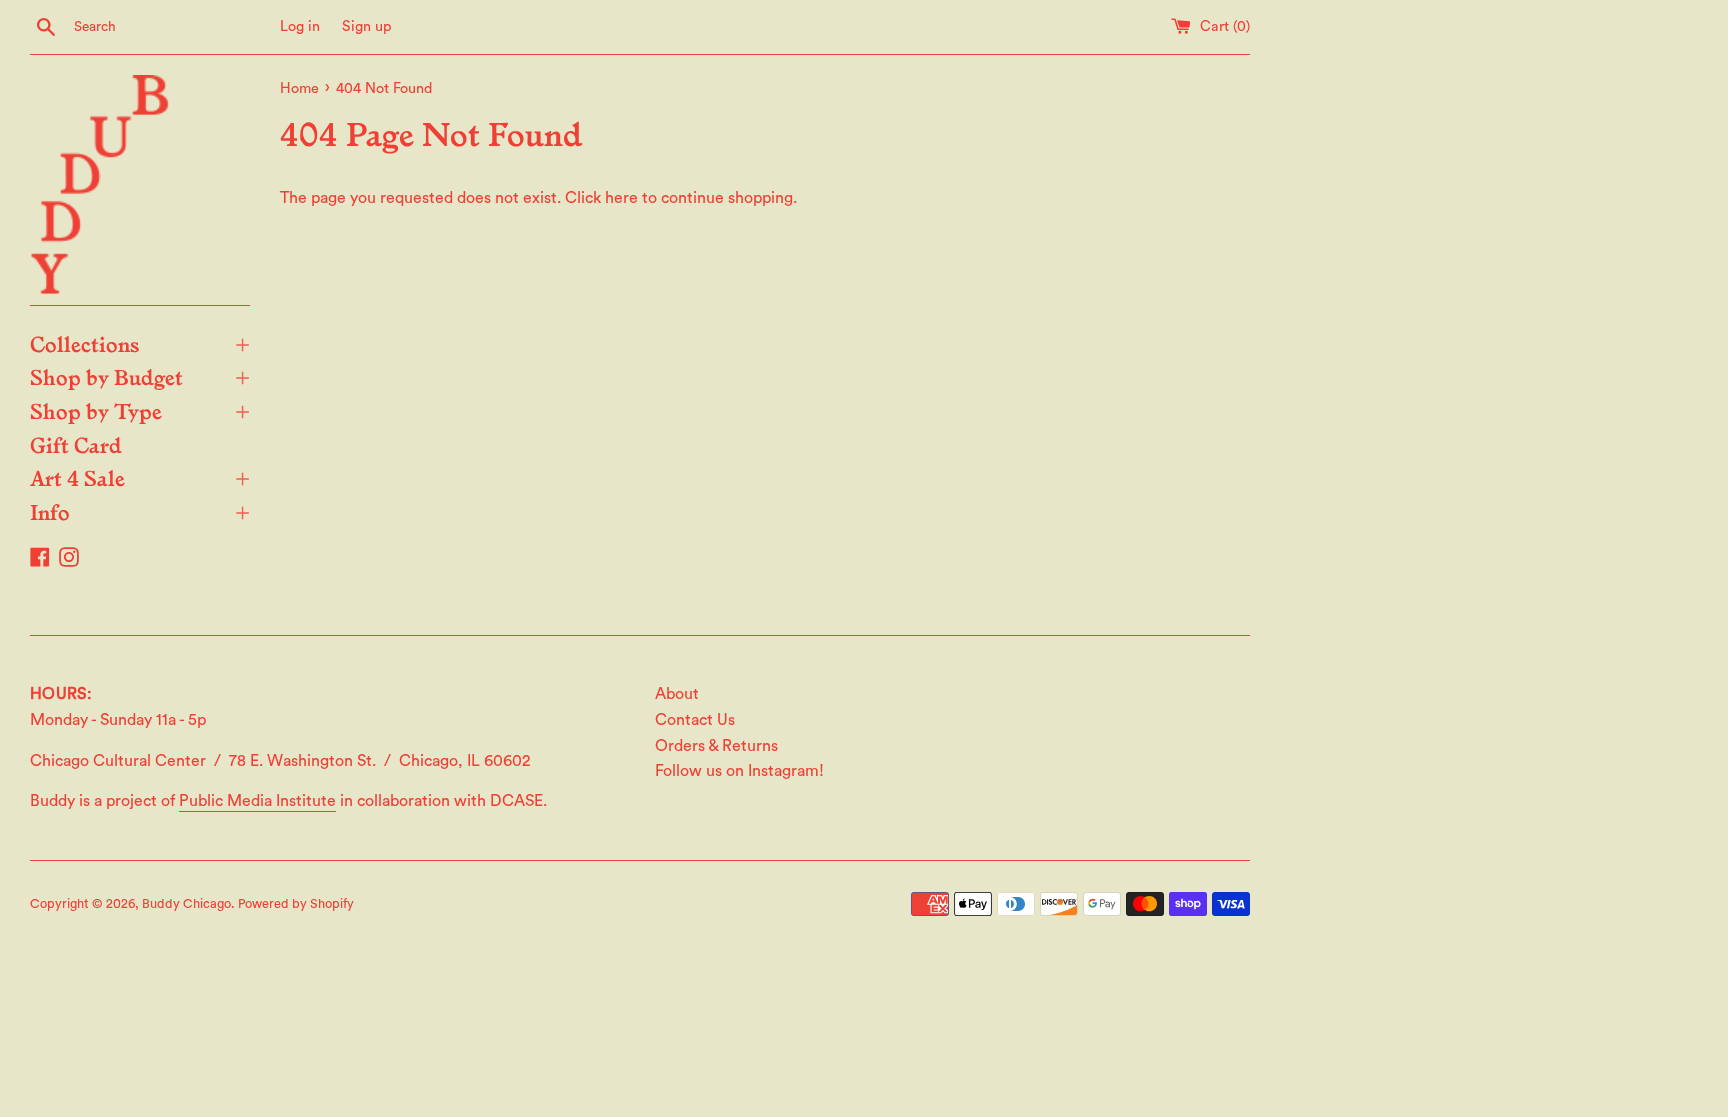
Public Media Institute (257, 801)
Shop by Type (140, 410)
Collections (140, 343)
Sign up (367, 26)
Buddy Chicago (186, 904)
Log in (300, 26)
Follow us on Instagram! (739, 771)
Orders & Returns (716, 746)
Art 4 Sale (140, 477)
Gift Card (76, 444)
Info (140, 511)
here (621, 198)
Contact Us (695, 720)
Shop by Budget (140, 376)
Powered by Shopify (296, 904)
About (677, 694)
